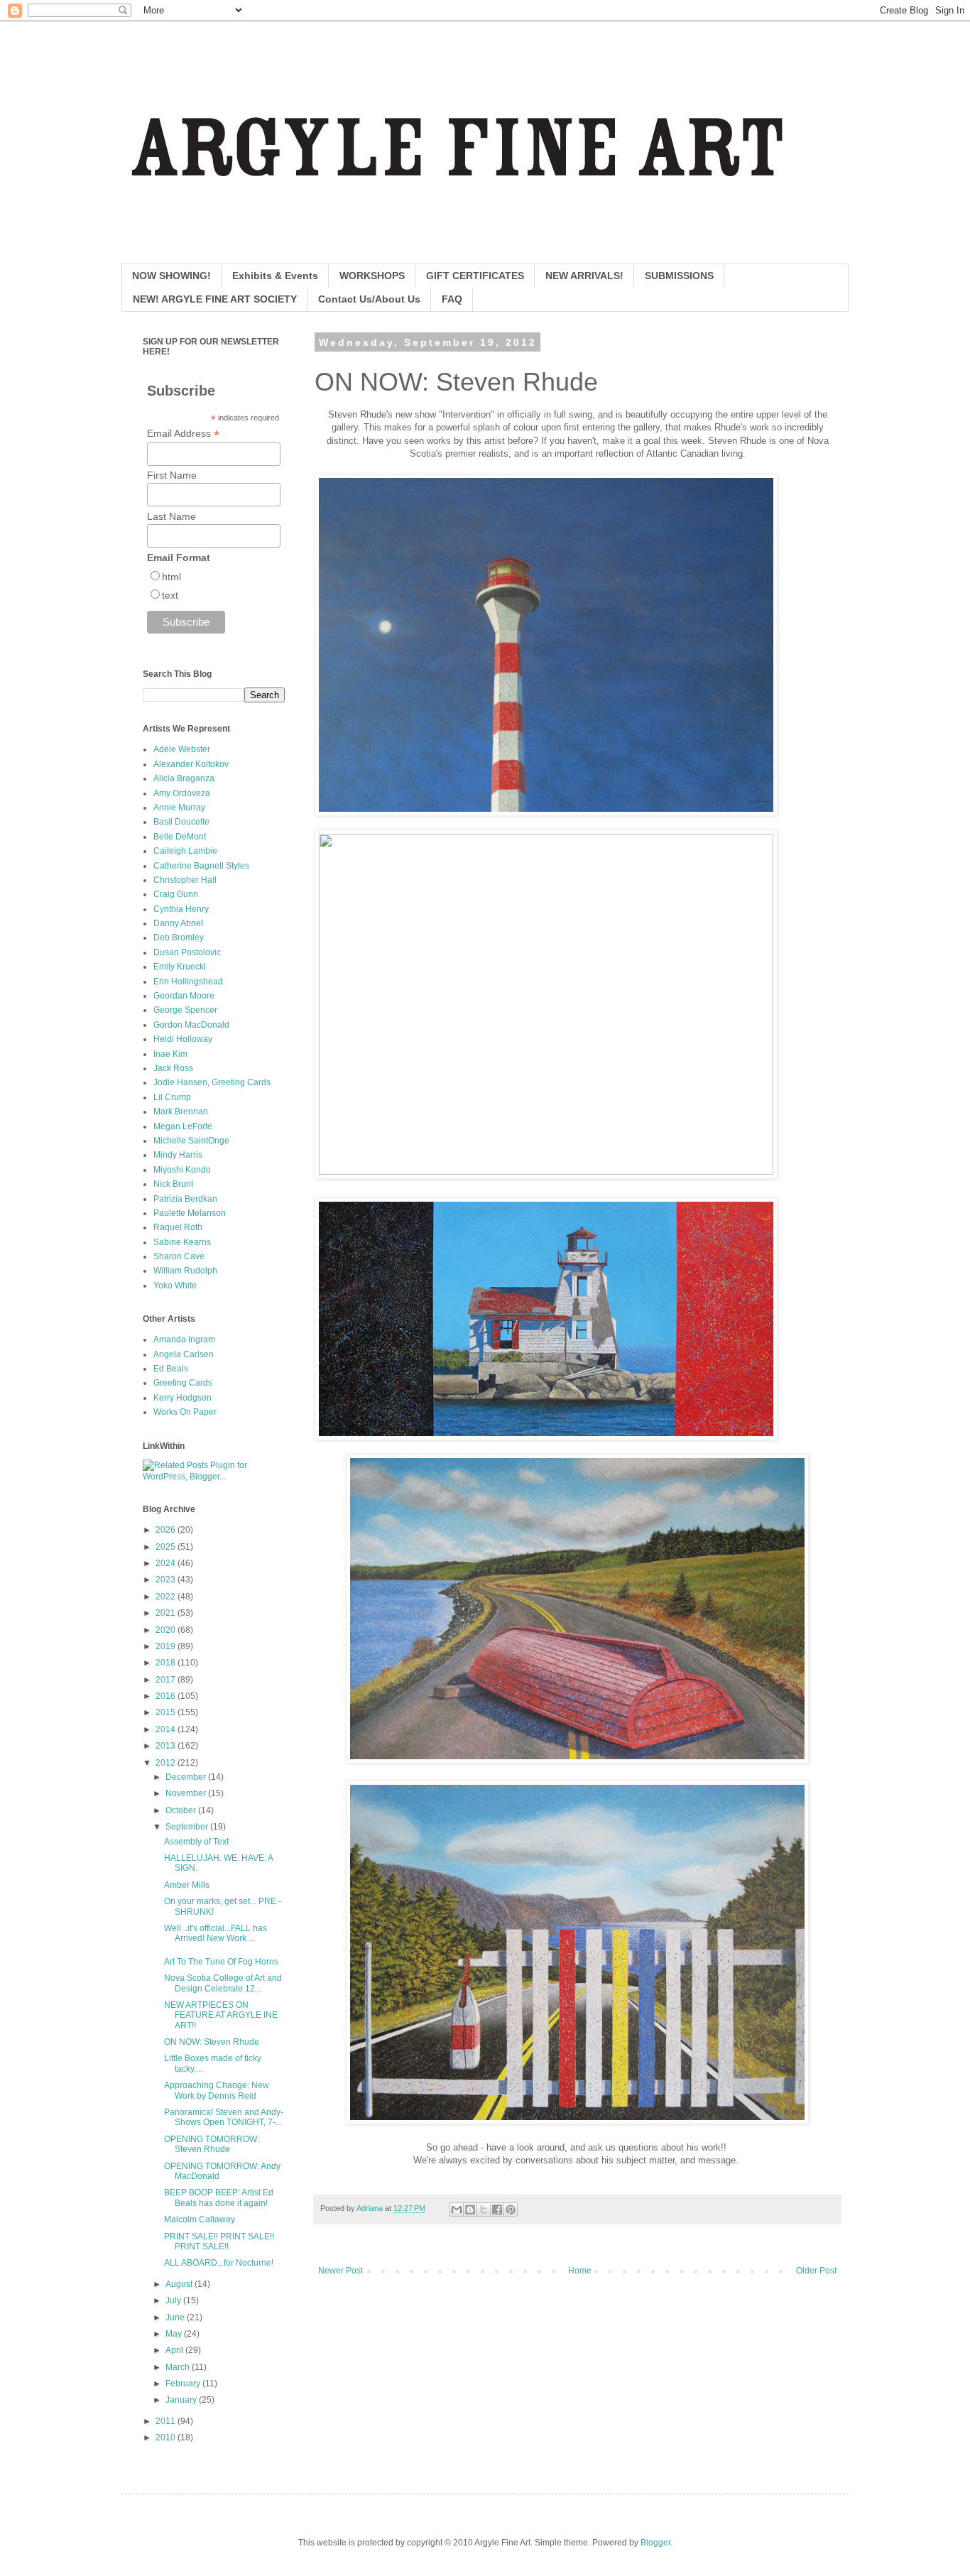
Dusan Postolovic (187, 952)
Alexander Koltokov (191, 764)
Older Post (816, 2271)
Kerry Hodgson (182, 1398)
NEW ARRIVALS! (584, 276)
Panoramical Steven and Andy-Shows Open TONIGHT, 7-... (224, 2117)
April (175, 2350)
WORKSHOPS (372, 276)
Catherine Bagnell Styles (201, 866)
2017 (167, 1680)
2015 (167, 1712)
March (179, 2367)
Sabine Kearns (182, 1242)
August (180, 2284)
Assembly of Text (196, 1842)
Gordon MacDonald (191, 1025)
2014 (167, 1729)
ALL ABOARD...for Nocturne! (219, 2263)
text (170, 595)
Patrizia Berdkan (185, 1199)
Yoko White (175, 1286)
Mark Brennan (181, 1112)
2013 (167, 1746)
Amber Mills (187, 1885)
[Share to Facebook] (497, 2210)
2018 (167, 1663)
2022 (167, 1597)
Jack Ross (173, 1068)
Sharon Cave (179, 1256)
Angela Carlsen (184, 1354)
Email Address (183, 434)
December (187, 1777)
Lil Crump (172, 1097)
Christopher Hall (185, 880)
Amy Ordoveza (182, 793)
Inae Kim (170, 1054)
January (182, 2400)
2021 (167, 1613)
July (174, 2300)
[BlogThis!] (470, 2210)
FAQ (452, 299)
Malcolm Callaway (200, 2219)
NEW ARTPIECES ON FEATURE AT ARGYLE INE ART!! (221, 2015)
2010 (167, 2438)
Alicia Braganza (184, 778)
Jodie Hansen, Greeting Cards (212, 1082)
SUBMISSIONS (679, 276)
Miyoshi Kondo (182, 1170)
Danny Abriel (178, 923)
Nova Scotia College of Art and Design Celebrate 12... (223, 1983)
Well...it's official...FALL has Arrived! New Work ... (216, 1933)
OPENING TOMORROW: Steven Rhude (212, 2144)
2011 (167, 2421)
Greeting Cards (183, 1383)
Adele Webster (182, 749)
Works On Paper (185, 1412)
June (176, 2317)
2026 (167, 1530)
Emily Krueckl (180, 967)
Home (580, 2271)
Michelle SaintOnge (191, 1141)
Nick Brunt (173, 1184)
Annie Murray (179, 808)
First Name (172, 475)
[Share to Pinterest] (511, 2210)
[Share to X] (484, 2210)
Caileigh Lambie (185, 851)
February (184, 2384)
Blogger (655, 2543)
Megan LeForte (183, 1126)
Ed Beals (171, 1369)
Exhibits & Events (275, 276)
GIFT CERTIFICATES (475, 276)
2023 (167, 1580)
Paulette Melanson (190, 1213)
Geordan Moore (184, 996)
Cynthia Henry (181, 909)
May (175, 2334)
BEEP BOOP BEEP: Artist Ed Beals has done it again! (219, 2197)
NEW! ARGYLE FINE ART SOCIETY (215, 299)
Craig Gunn (176, 894)
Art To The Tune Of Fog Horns (221, 1962)
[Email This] (457, 2210)
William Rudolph (185, 1271)
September (188, 1827)
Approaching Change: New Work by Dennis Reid (217, 2090)
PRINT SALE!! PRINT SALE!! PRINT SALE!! (219, 2241)
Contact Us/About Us (369, 299)
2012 (167, 1763)
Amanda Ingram (184, 1339)
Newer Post (340, 2271)
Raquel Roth (178, 1227)
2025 (167, 1547)
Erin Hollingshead (188, 982)
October (182, 1810)
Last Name (171, 516)
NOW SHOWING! (171, 276)
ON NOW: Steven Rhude (212, 2042)
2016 (167, 1696)
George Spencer (185, 1010)
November (187, 1793)
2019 (167, 1646)
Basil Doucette (181, 822)
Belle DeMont (180, 837)
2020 (167, 1630)
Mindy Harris (178, 1155)
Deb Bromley (179, 938)
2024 (167, 1563)
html (171, 577)
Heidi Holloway (183, 1039)
